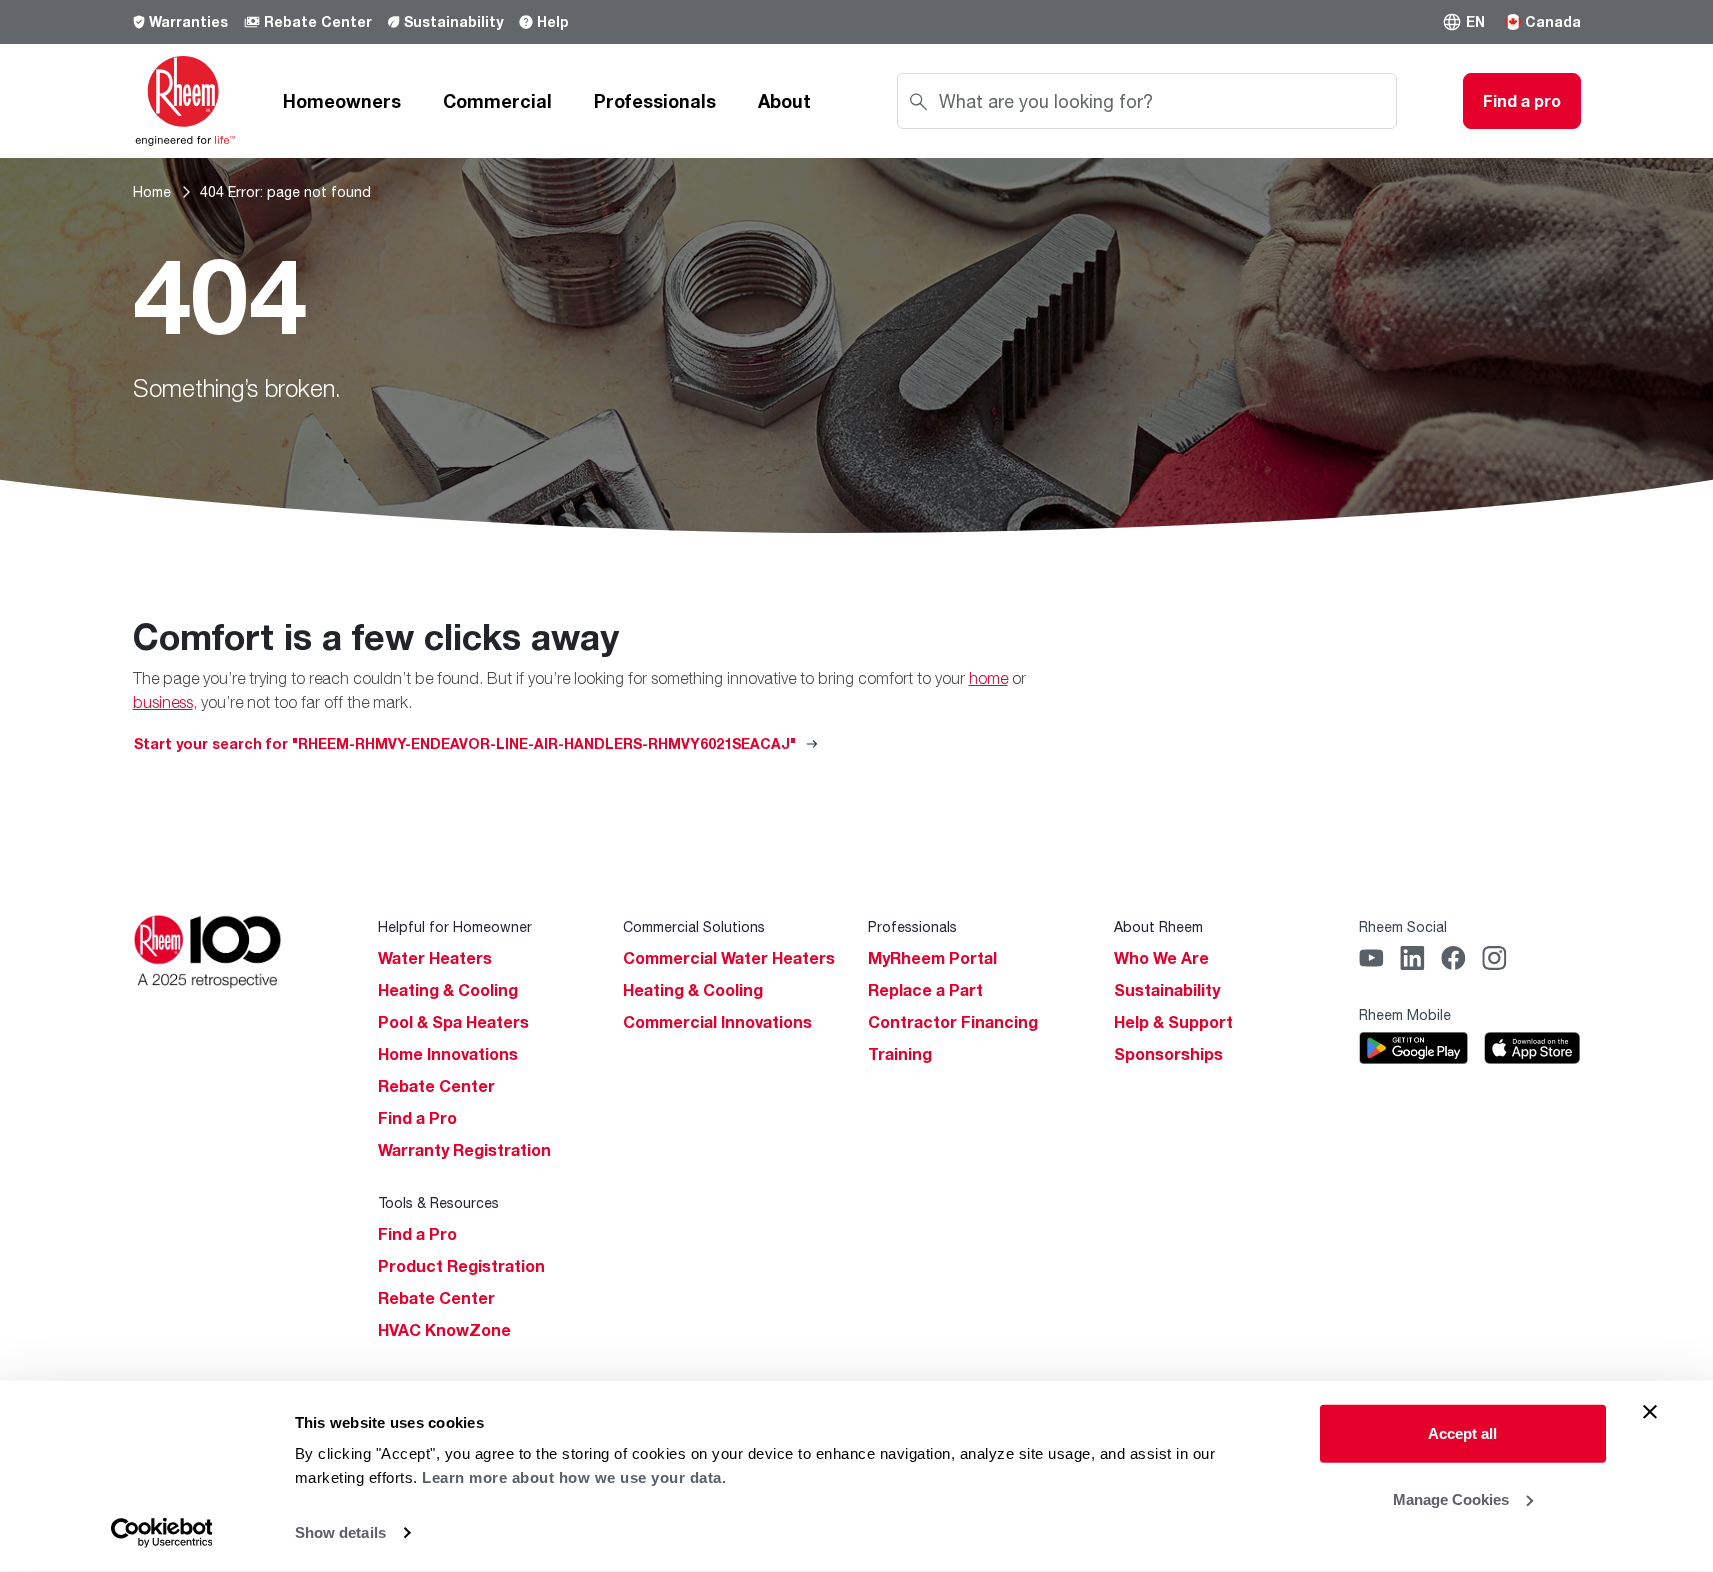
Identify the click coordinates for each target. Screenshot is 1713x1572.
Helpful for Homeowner (455, 926)
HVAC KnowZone (444, 1330)
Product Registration (461, 1266)
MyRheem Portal (932, 958)
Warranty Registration (464, 1150)
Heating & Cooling (448, 990)
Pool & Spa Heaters (453, 1022)
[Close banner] (1650, 1412)
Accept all (1462, 1433)
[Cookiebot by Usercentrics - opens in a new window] (161, 1533)
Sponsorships (1168, 1054)
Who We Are (1161, 958)
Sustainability (453, 21)
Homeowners (342, 101)
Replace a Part (925, 990)
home (988, 678)
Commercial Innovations (717, 1022)
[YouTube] (1371, 958)
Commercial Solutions (694, 926)
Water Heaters (435, 958)
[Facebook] (1453, 958)
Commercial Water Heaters (729, 958)
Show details (340, 1532)
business (163, 702)
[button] (1463, 22)
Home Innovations (448, 1054)
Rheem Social (1403, 926)
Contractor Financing (953, 1022)
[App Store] (1532, 1048)
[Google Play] (1413, 1048)
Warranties (188, 21)
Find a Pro (417, 1118)
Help (553, 21)
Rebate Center (318, 21)
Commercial (497, 101)
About (784, 101)
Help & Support (1173, 1022)
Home (152, 191)
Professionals (655, 101)
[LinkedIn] (1412, 958)
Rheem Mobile (1405, 1014)
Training (900, 1054)
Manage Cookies (1451, 1498)
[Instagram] (1494, 958)
